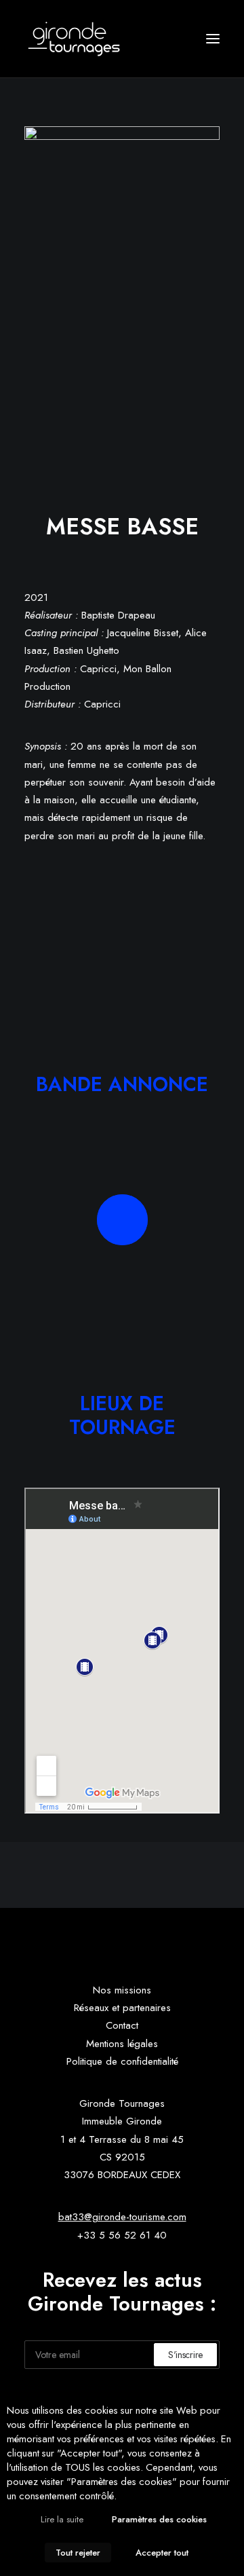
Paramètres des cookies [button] (159, 2519)
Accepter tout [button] (162, 2553)
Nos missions (122, 1990)
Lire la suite (62, 2519)
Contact (122, 2025)
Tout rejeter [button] (78, 2553)
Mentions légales (122, 2044)
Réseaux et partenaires (122, 2008)
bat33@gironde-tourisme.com (122, 2217)
